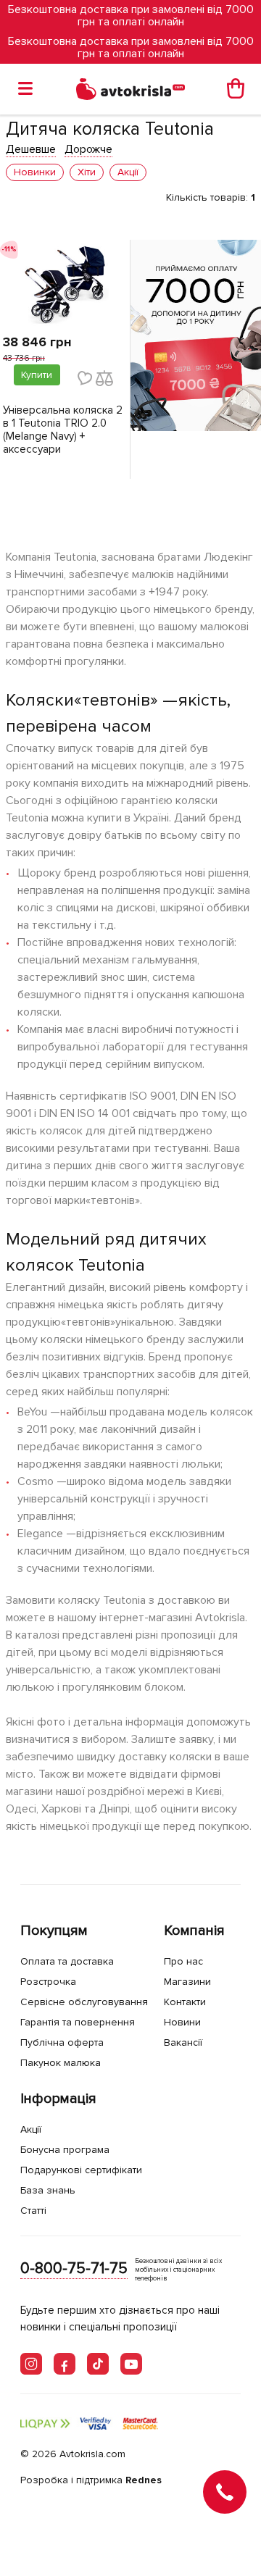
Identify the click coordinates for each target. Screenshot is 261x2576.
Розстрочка (48, 1982)
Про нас (183, 1961)
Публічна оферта (62, 2042)
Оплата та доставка (67, 1961)
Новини (182, 2022)
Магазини (187, 1982)
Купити (37, 375)
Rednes (144, 2480)
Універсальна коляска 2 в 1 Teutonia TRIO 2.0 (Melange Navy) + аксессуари (63, 430)
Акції (31, 2129)
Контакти (185, 2002)
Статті (33, 2211)
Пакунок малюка (61, 2063)
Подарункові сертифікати (81, 2170)
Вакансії (183, 2042)
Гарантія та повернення (78, 2022)
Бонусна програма (65, 2150)
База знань (48, 2190)
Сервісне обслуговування (84, 2002)
